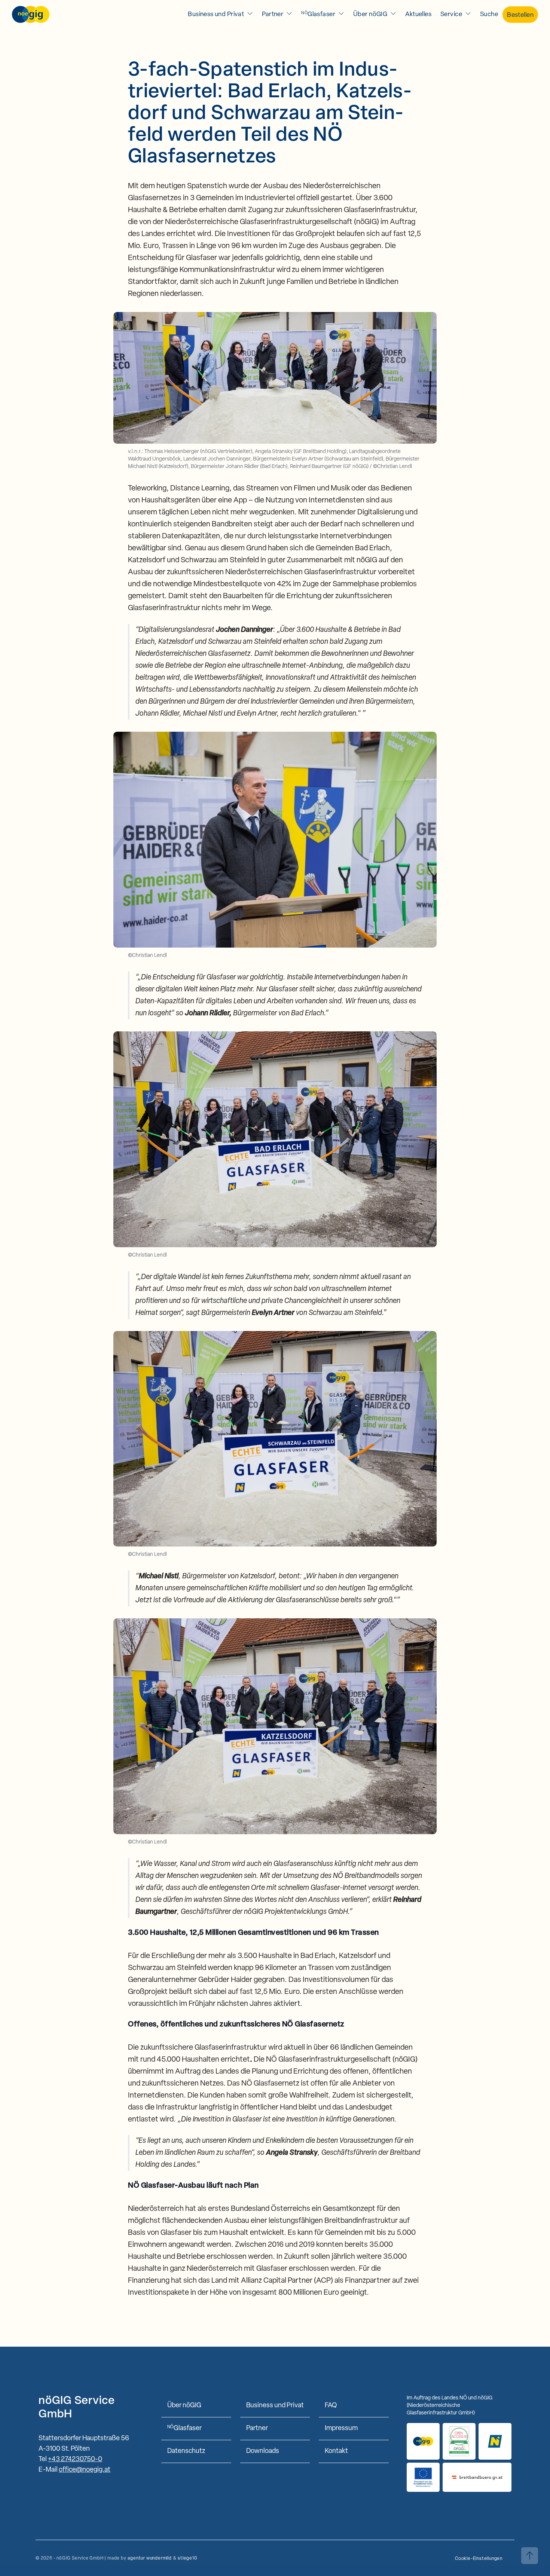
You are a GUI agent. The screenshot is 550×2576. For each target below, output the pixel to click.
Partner (273, 14)
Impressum (341, 2429)
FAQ (331, 2406)
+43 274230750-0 (75, 2460)
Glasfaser (318, 14)
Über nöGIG (370, 14)
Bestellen (520, 15)
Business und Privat (216, 14)
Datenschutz (186, 2451)
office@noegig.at (85, 2470)
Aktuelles (418, 14)
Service (451, 14)
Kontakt (336, 2451)
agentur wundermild (149, 2558)
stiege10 (187, 2558)
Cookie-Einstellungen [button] (479, 2559)
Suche (489, 14)
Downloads (263, 2451)
